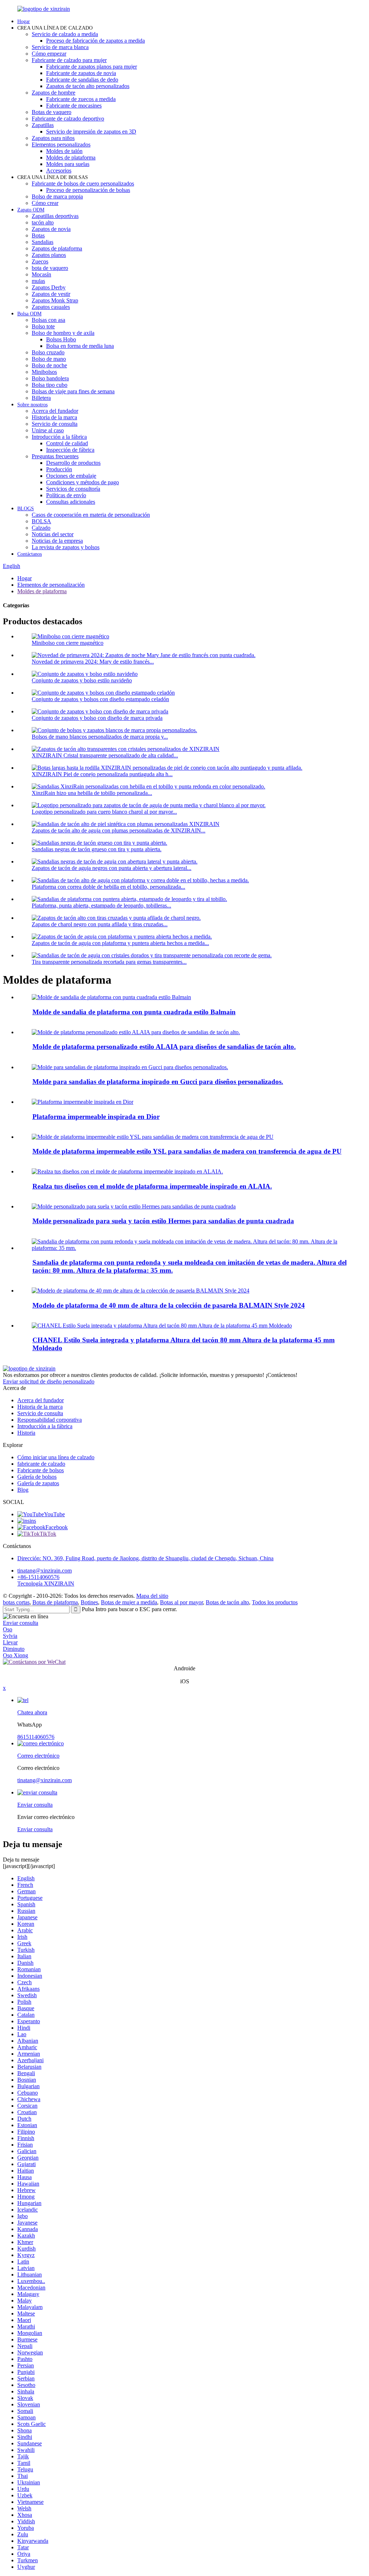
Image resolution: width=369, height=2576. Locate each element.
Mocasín (41, 274)
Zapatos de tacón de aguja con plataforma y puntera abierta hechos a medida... (120, 943)
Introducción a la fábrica (59, 437)
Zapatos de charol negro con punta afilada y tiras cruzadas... (100, 924)
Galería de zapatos (38, 1483)
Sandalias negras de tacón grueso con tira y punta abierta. (97, 849)
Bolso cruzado (48, 352)
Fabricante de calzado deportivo (68, 119)
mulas (38, 281)
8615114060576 (36, 1737)
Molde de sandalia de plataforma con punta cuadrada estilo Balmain (134, 1012)
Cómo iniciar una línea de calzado (56, 1457)
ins (33, 1521)
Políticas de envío (66, 495)
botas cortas (16, 1602)
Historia (26, 1433)
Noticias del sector (53, 534)
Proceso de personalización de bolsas (88, 190)
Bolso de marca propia (57, 196)
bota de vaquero (50, 268)
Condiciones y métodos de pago (83, 482)
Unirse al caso (48, 430)
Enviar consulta (21, 1623)
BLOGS (26, 509)
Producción (59, 469)
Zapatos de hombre (54, 93)
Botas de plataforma (55, 1602)
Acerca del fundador (55, 411)
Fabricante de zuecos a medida (81, 99)
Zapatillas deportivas (55, 216)
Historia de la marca (54, 417)
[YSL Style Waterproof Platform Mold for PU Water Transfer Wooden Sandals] (153, 1137)
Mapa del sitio (152, 1596)
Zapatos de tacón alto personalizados (88, 86)
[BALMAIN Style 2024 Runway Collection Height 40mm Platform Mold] (141, 1291)
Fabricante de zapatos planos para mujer (92, 67)
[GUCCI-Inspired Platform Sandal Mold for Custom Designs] (130, 1067)
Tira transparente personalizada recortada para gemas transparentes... (109, 962)
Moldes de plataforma (71, 158)
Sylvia (10, 1636)
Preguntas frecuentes (55, 456)
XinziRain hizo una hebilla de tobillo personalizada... (92, 793)
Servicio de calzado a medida (65, 34)
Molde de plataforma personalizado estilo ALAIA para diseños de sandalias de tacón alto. (164, 1047)
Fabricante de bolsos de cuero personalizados (83, 183)
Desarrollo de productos (73, 463)
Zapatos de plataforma (57, 248)
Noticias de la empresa (57, 541)
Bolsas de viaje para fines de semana (73, 391)
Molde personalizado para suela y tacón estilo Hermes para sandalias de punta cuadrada (163, 1221)
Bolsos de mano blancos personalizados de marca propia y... (100, 737)
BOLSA (41, 521)
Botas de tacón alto (227, 1602)
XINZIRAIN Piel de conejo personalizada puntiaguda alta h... (102, 774)
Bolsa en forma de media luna (80, 346)
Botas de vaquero (52, 112)
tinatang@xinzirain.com (45, 1571)
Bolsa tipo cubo (50, 385)
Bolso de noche (49, 365)
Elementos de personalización (51, 585)
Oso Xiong (15, 1655)
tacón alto (43, 222)
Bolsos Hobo (61, 339)
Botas (38, 235)
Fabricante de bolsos (41, 1470)
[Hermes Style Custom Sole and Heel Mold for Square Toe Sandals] (134, 1206)
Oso (8, 1629)
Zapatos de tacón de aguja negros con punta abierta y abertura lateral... (112, 868)
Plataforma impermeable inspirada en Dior (96, 1117)
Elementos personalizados (61, 145)
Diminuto (14, 1649)
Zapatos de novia (51, 229)
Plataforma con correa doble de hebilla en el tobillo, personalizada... (108, 887)
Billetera (41, 398)
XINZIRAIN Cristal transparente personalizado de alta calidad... (105, 755)
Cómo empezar (49, 54)
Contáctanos (30, 554)
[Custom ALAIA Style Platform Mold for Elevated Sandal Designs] (136, 1032)
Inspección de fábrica (70, 450)
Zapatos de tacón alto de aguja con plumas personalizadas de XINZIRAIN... (119, 830)
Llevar (10, 1642)
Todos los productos (275, 1602)
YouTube (54, 1514)
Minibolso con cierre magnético (68, 643)
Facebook (57, 1527)
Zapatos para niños (53, 138)
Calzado (41, 528)
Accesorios (59, 170)
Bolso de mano (49, 359)
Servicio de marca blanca (60, 47)
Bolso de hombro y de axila (63, 333)
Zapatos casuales (51, 307)
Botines (89, 1602)
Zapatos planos (49, 255)
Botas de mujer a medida (129, 1602)
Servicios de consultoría (73, 489)
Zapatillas (43, 125)
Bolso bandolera (50, 378)
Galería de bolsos (37, 1477)
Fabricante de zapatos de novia (81, 73)
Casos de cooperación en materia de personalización (91, 515)
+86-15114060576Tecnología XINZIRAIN (46, 1580)
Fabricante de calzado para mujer (69, 60)
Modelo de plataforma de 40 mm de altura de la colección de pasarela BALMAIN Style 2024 (169, 1305)
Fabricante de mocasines (74, 106)
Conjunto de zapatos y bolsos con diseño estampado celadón (100, 699)
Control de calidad (67, 443)
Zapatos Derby (49, 287)
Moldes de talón (64, 151)
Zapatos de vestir (51, 294)
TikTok (48, 1534)
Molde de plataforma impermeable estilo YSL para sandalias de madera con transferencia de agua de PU (187, 1151)
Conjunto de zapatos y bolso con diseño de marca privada (97, 718)
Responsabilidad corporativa (50, 1420)
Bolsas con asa (48, 320)
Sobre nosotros (32, 405)
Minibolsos (44, 372)
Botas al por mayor (181, 1602)
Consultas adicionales (71, 502)
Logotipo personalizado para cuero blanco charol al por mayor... (104, 812)
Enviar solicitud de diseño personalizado (49, 1381)
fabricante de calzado (41, 1464)
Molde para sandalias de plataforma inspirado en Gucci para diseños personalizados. (158, 1082)
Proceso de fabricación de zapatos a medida (95, 41)
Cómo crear (45, 203)
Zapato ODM (31, 210)
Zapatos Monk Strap (55, 300)
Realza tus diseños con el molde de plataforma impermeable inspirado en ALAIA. (152, 1186)
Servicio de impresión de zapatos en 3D (91, 132)
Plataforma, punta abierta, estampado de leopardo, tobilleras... (101, 906)
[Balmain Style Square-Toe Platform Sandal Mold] (111, 997)
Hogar (24, 21)
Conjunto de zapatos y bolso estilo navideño (82, 680)
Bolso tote (43, 326)
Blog (23, 1490)
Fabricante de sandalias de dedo (82, 80)
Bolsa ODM (29, 314)
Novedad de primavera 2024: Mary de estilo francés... (93, 662)
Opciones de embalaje (71, 476)
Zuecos (40, 261)
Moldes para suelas (68, 164)
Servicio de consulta (55, 424)
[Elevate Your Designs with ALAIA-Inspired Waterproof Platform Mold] (127, 1171)
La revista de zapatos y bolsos (66, 547)
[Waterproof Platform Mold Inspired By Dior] (83, 1102)
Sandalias (43, 242)
